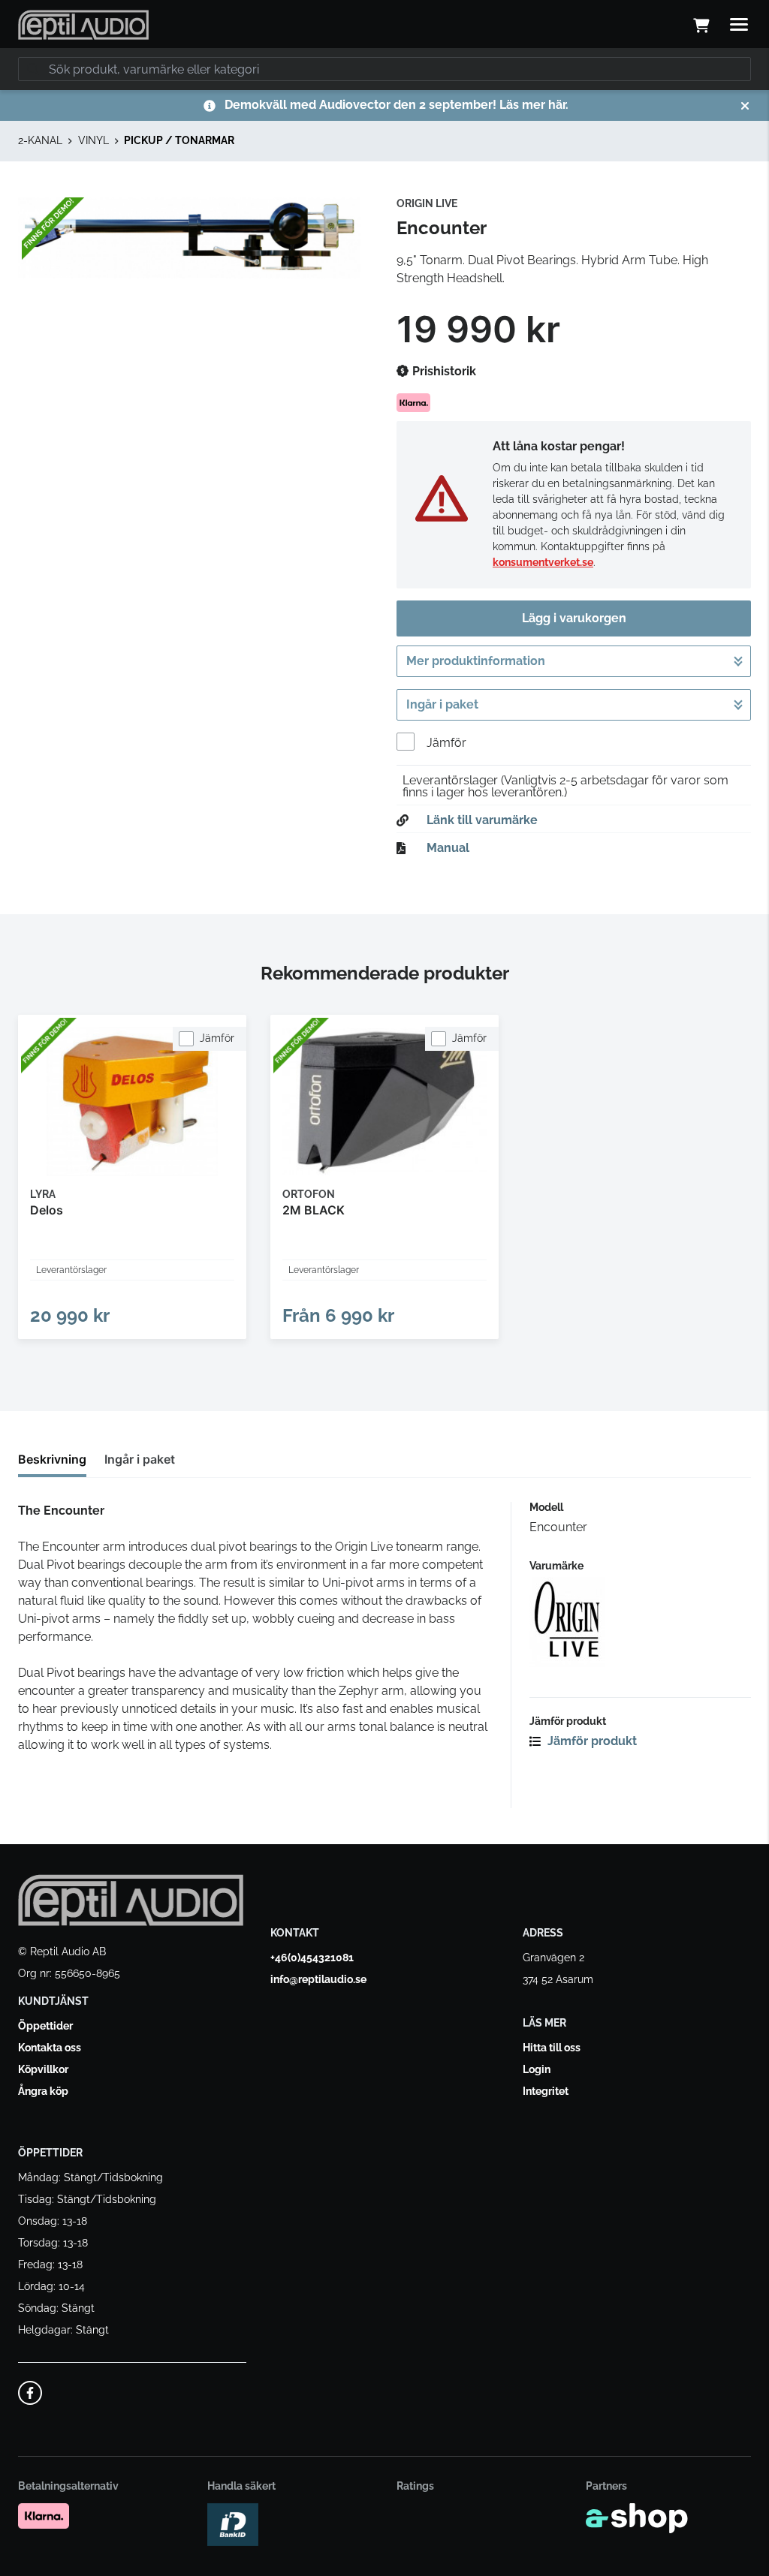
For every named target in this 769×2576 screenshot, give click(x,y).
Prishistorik (443, 371)
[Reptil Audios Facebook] (30, 2393)
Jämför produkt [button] (591, 1741)
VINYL (93, 140)
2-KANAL (40, 140)
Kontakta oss (50, 2048)
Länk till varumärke (482, 820)
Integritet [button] (546, 2091)
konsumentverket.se (543, 562)
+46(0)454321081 (312, 1958)
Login (537, 2069)
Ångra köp (43, 2091)
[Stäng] (745, 106)
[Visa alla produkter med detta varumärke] (640, 1622)
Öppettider (45, 2026)
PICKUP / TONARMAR (179, 140)
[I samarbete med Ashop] (637, 2518)
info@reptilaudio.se (318, 1979)
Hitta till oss (552, 2048)
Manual (448, 848)
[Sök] (33, 69)
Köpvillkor (43, 2069)
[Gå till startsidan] (83, 25)
